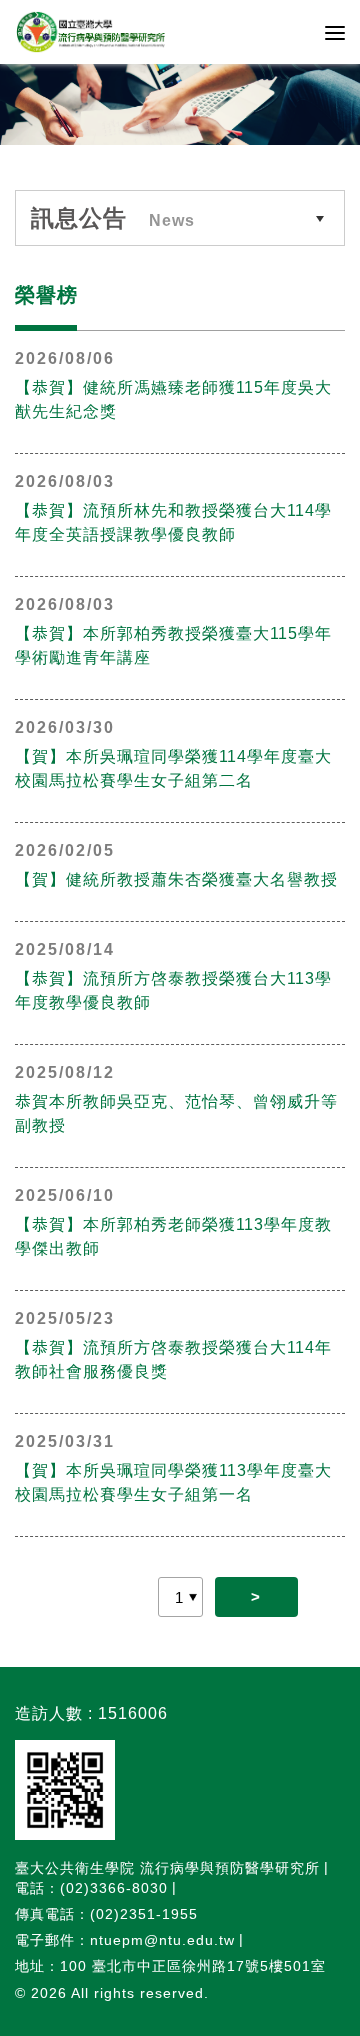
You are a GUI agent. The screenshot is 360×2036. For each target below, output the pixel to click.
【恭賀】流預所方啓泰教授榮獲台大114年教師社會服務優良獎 (173, 1359)
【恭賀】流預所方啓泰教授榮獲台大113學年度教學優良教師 (173, 990)
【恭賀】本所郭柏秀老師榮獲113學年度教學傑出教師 (173, 1236)
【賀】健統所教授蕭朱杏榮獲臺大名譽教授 (176, 879)
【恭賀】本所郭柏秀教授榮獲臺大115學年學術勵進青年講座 (173, 645)
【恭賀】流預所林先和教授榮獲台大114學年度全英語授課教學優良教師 (173, 522)
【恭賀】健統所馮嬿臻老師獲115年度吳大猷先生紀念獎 (173, 399)
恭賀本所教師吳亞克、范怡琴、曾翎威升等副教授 (176, 1113)
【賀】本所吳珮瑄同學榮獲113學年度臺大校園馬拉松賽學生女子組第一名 (173, 1482)
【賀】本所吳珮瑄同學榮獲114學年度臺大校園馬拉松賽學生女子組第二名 (173, 768)
